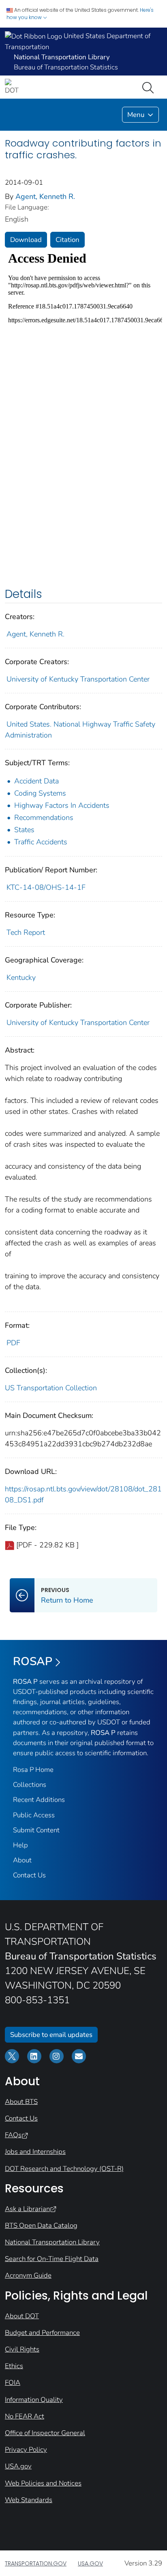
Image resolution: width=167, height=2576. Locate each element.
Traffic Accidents (41, 842)
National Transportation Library (52, 2242)
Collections (30, 1785)
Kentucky (21, 977)
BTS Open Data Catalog (41, 2225)
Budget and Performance (42, 2333)
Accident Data (36, 781)
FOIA (13, 2383)
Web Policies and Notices (43, 2483)
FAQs (13, 2135)
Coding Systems (40, 793)
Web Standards (29, 2500)
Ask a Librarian (27, 2209)
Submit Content (36, 1830)
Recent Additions (39, 1800)
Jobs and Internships (35, 2152)
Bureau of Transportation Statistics (66, 67)
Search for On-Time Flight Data (52, 2259)
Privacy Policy (26, 2450)
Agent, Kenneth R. (45, 196)
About (22, 1860)
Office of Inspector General (45, 2433)
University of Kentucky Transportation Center (78, 679)
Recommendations (44, 818)
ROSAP (33, 1661)
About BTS (21, 2102)
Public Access (34, 1815)
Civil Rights (22, 2349)
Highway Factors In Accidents (62, 805)
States (24, 830)
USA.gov (18, 2466)
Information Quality (34, 2400)
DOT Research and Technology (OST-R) (64, 2169)
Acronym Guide (28, 2275)
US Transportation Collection (51, 1388)
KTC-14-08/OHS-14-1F (46, 887)
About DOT (22, 2316)
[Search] (150, 87)
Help (20, 1845)
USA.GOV (90, 2563)
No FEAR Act (25, 2416)
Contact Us (29, 1875)
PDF (13, 1343)
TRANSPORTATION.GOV (36, 2563)
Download (26, 240)
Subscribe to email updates (51, 2035)
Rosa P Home (33, 1770)
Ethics (14, 2366)
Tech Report (26, 932)
